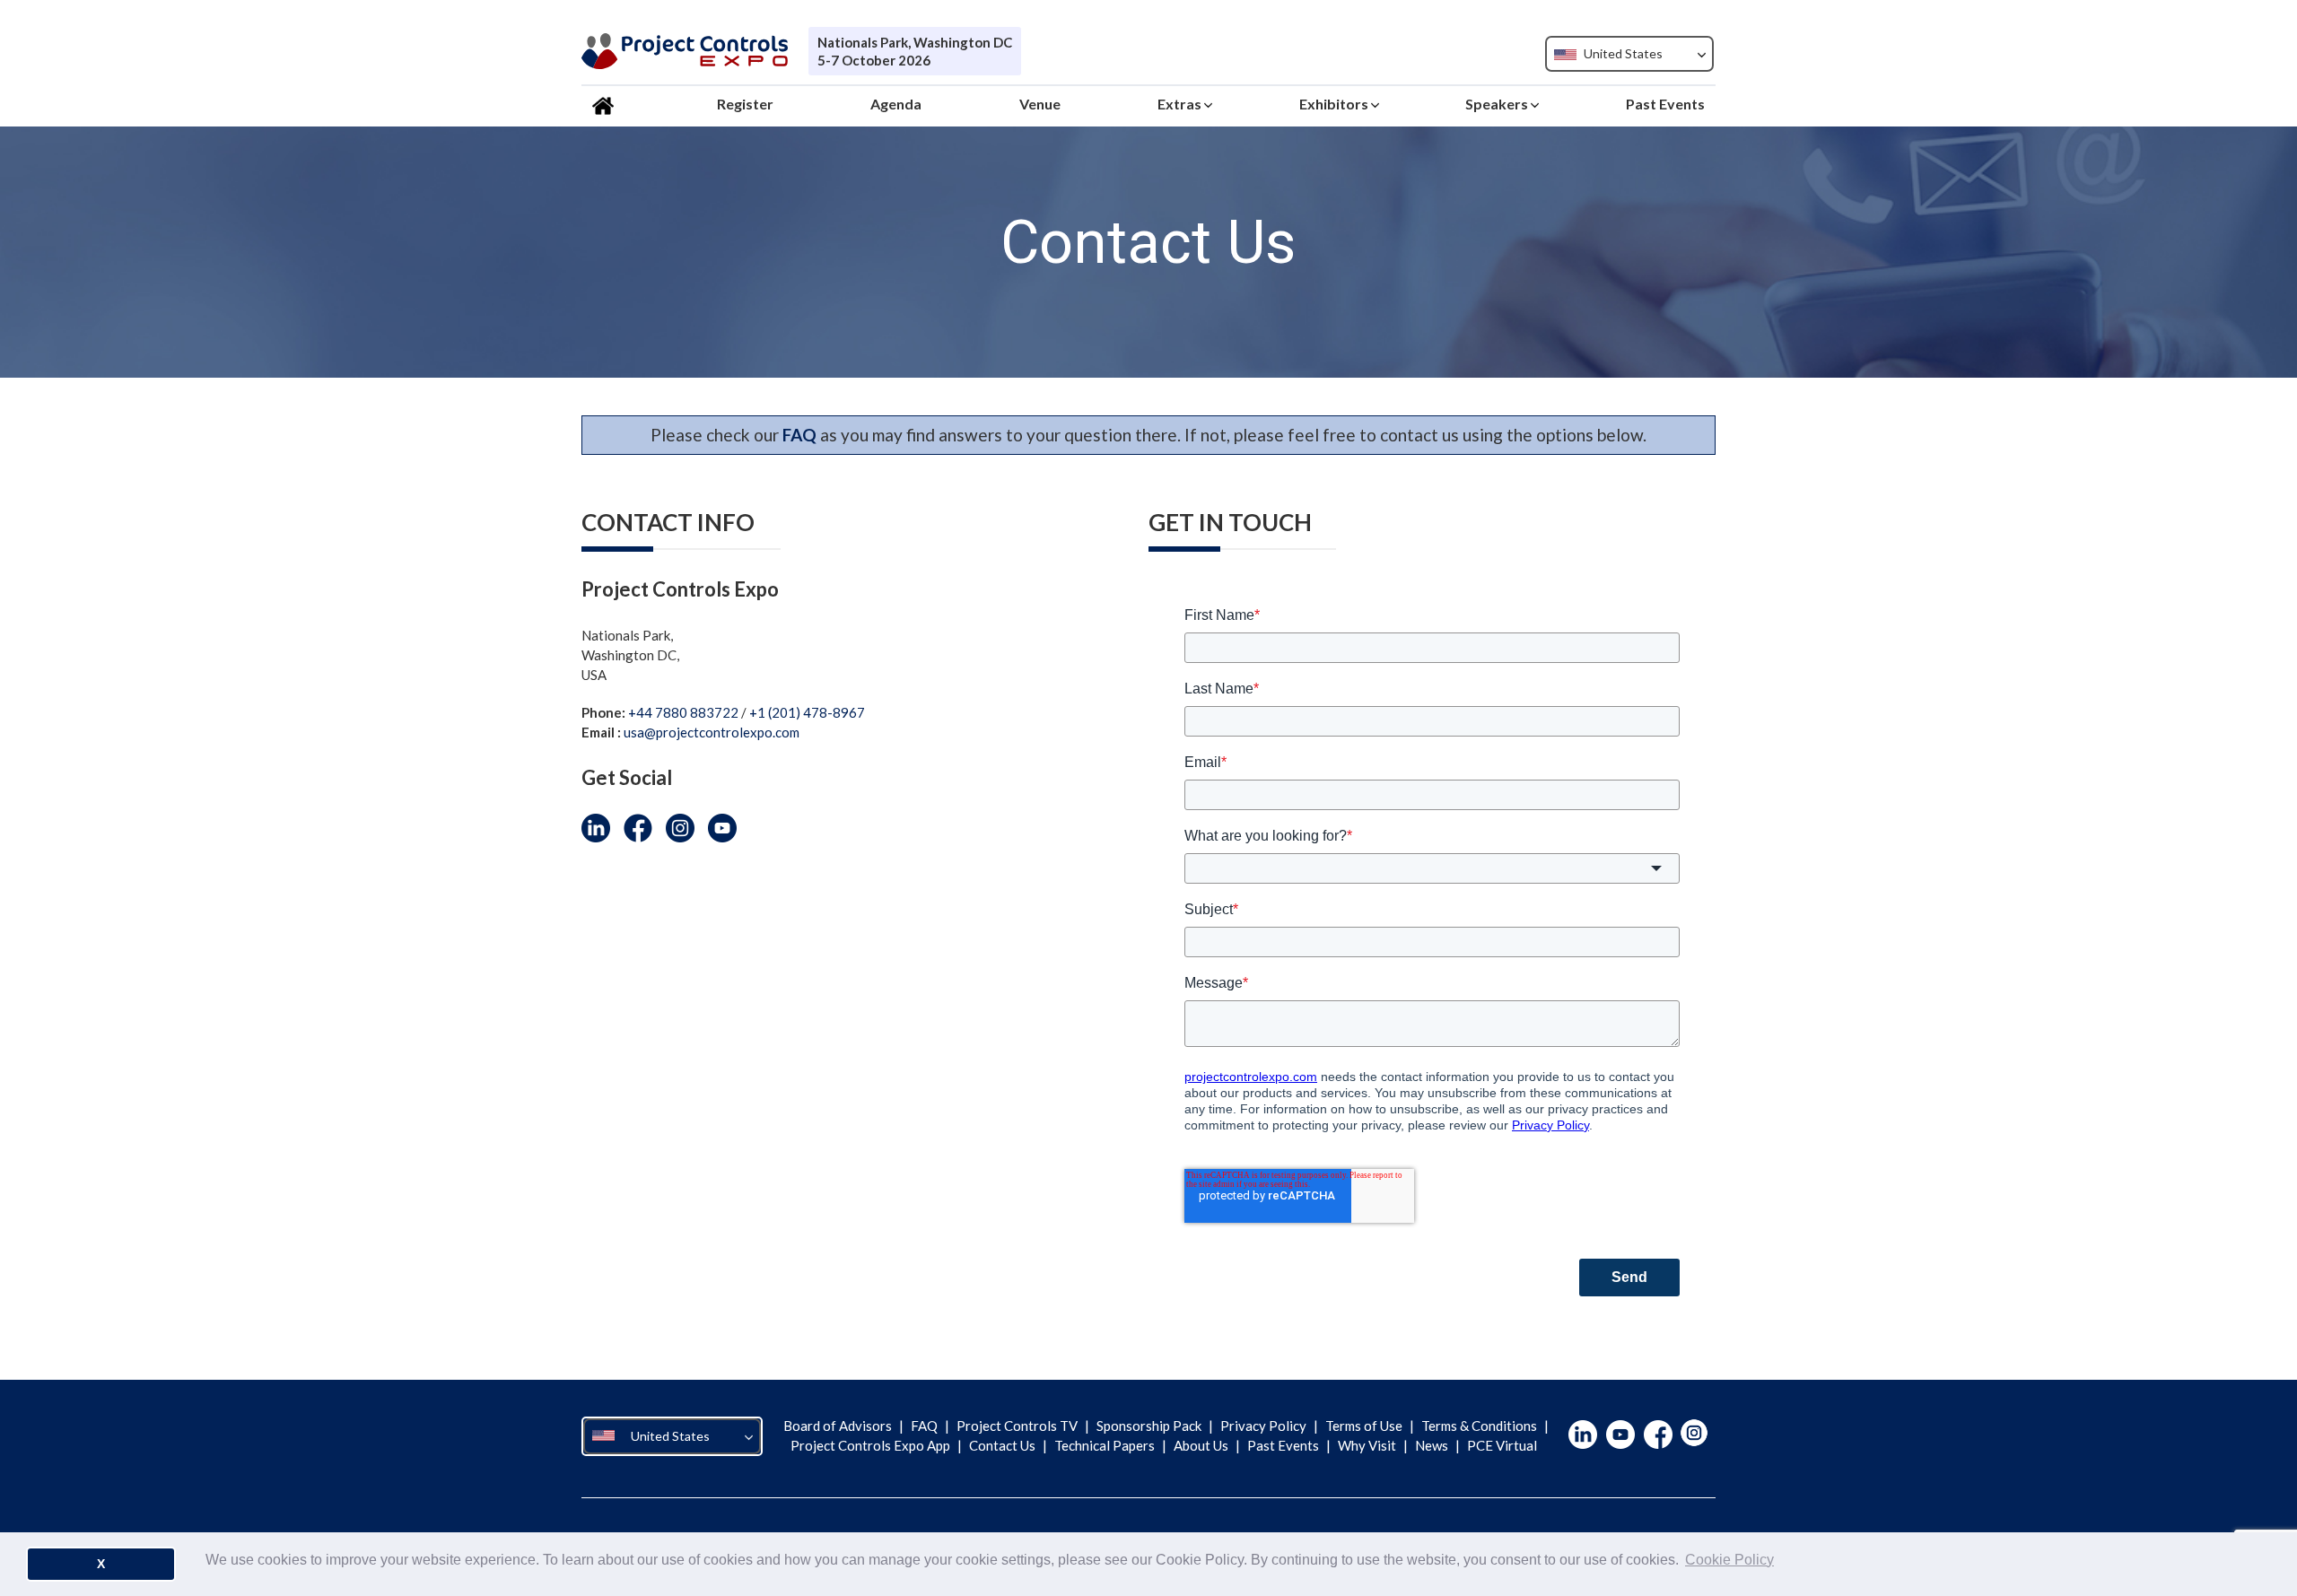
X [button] (101, 1564)
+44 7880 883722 (683, 712)
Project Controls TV (1017, 1426)
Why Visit (1367, 1445)
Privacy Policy (1263, 1426)
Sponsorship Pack (1149, 1426)
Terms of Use (1364, 1426)
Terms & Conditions (1479, 1426)
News (1432, 1445)
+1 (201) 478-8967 (807, 712)
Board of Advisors (839, 1426)
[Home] (606, 104)
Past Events (1283, 1445)
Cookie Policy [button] (1729, 1560)
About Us (1201, 1445)
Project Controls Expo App (872, 1445)
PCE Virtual (1501, 1445)
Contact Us (1002, 1445)
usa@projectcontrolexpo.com (712, 732)
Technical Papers (1105, 1445)
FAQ (924, 1426)
